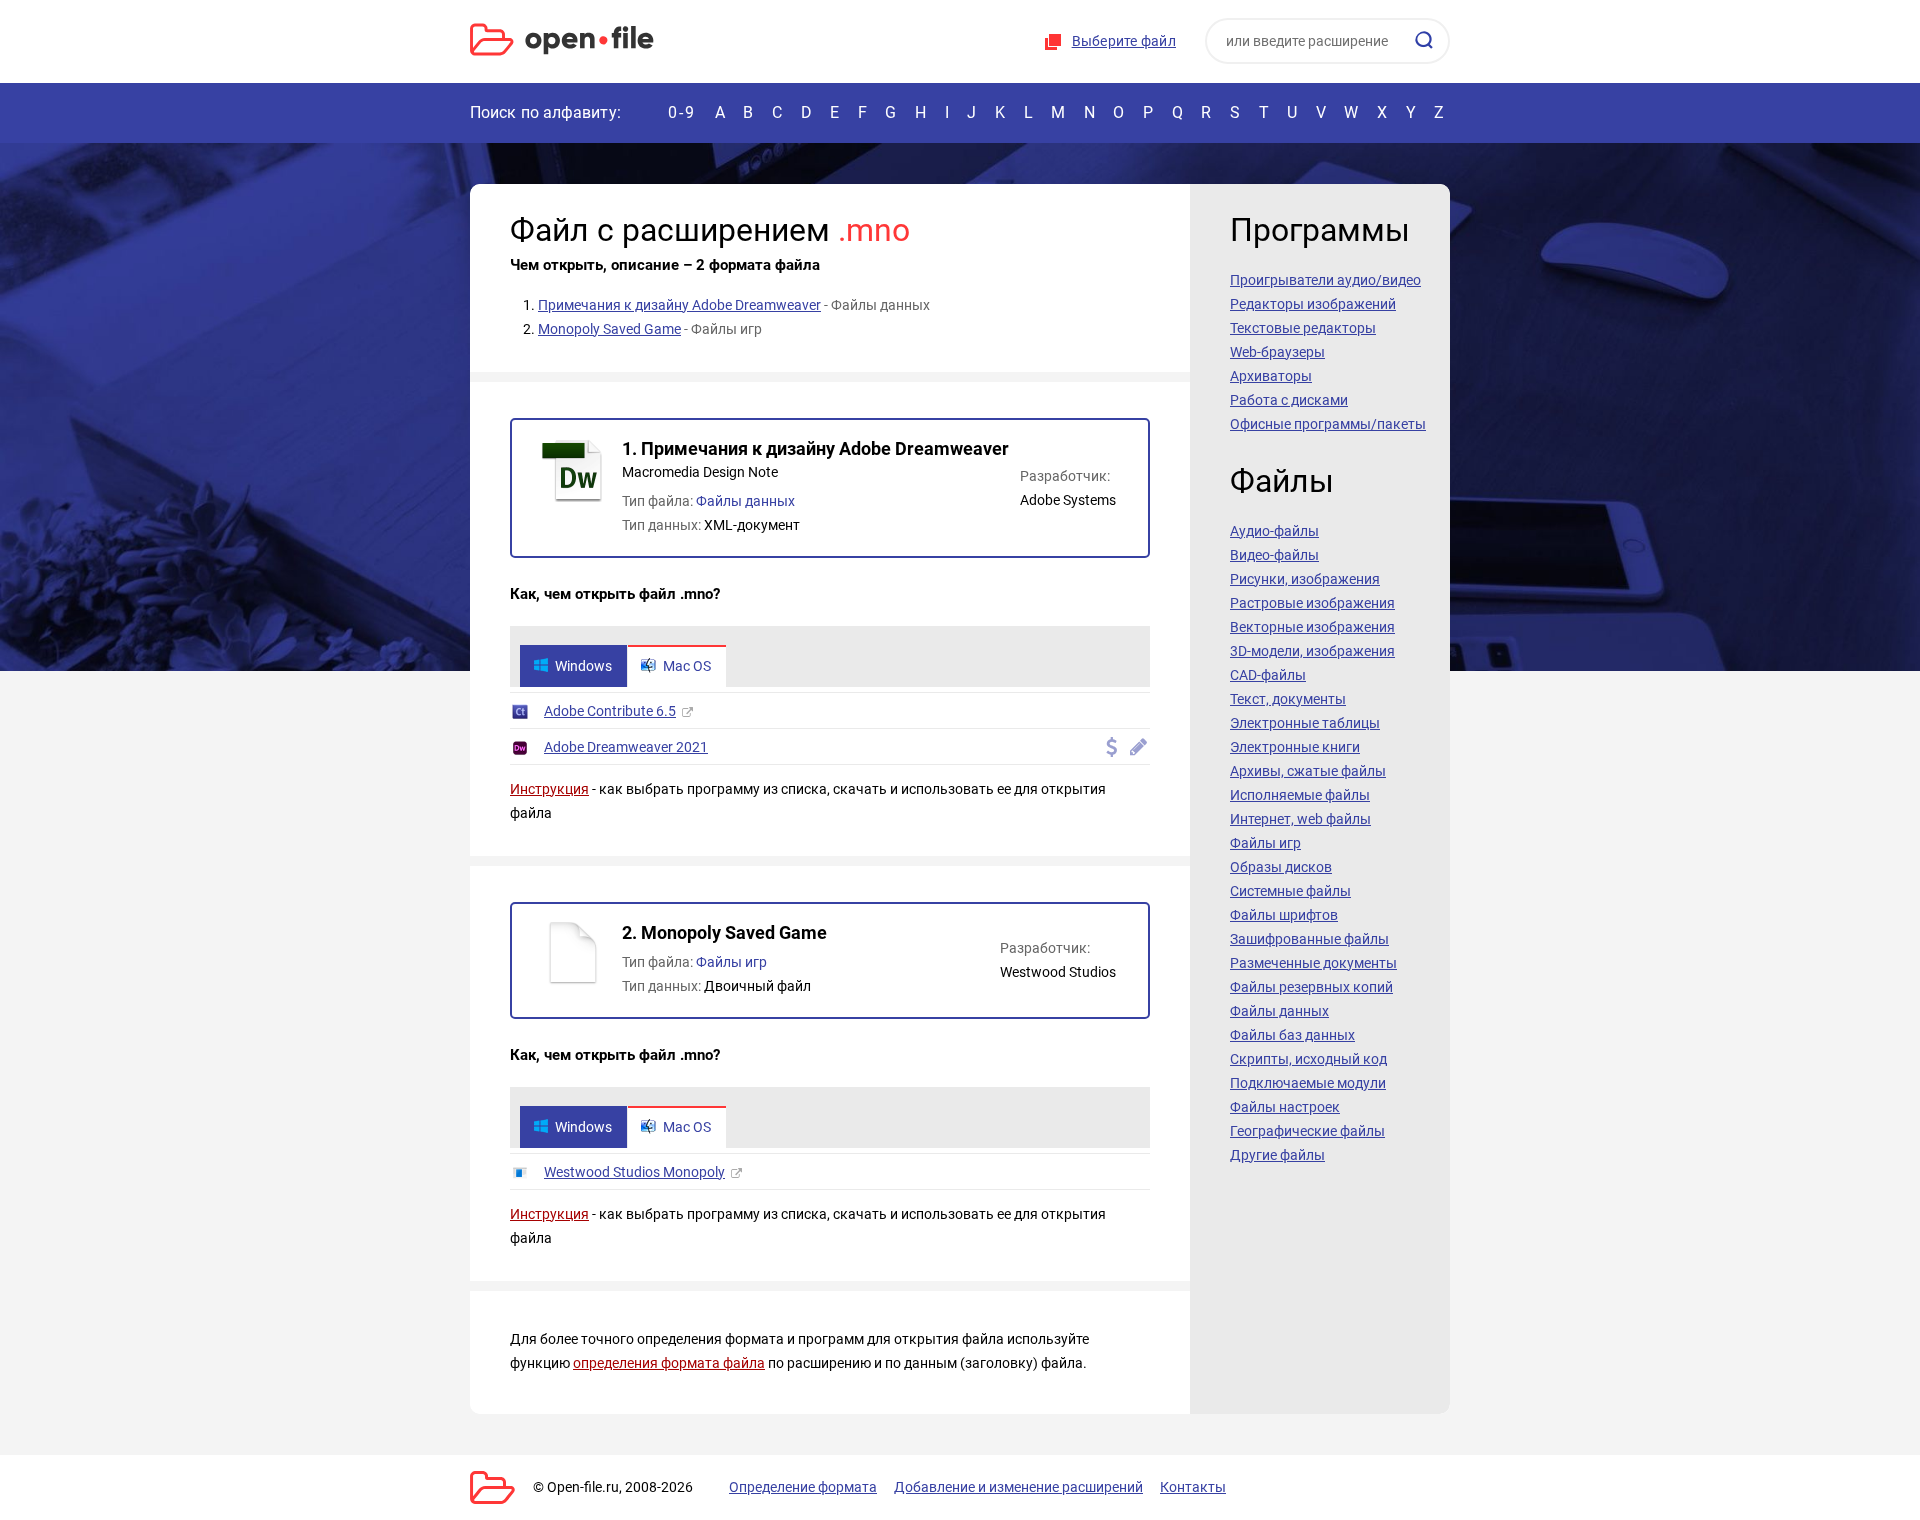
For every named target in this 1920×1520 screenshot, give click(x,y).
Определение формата (803, 1487)
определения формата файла (669, 1363)
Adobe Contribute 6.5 (610, 711)
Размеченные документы (1313, 963)
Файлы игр (731, 962)
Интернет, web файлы (1300, 819)
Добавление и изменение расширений (1018, 1487)
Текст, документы (1288, 699)
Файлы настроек (1285, 1107)
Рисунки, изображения (1305, 579)
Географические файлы (1307, 1131)
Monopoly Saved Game (609, 329)
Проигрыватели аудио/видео (1325, 280)
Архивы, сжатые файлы (1308, 771)
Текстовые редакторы (1303, 328)
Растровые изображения (1312, 603)
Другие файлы (1277, 1155)
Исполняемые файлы (1300, 795)
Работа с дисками (1289, 400)
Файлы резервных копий (1311, 987)
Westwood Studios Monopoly (634, 1172)
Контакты (1193, 1487)
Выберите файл (1124, 41)
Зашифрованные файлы (1309, 939)
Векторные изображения (1312, 627)
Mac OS (687, 666)
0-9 (682, 112)
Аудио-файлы (1274, 531)
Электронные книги (1295, 747)
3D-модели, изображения (1312, 651)
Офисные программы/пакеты (1328, 424)
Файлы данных (745, 501)
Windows (583, 666)
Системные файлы (1290, 891)
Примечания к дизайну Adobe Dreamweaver (679, 305)
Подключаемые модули (1308, 1083)
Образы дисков (1281, 867)
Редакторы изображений (1313, 304)
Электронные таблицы (1305, 723)
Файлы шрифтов (1284, 915)
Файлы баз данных (1292, 1035)
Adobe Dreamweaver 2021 (626, 747)
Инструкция (549, 789)
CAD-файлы (1268, 675)
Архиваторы (1271, 376)
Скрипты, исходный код (1308, 1059)
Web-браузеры (1277, 352)
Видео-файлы (1274, 555)
